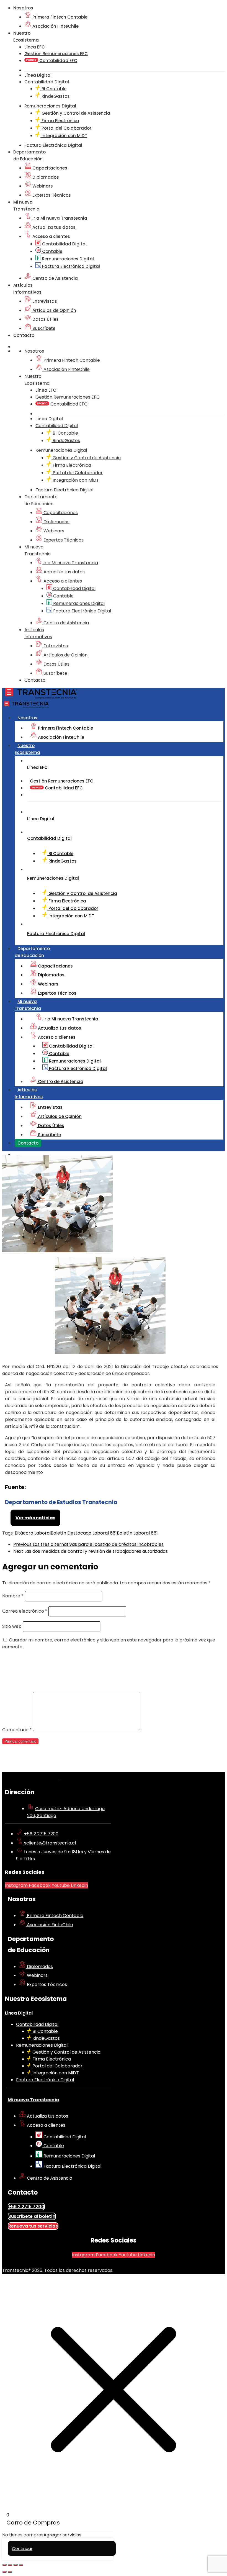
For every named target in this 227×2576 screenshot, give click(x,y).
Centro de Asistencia (55, 278)
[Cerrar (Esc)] (21, 2565)
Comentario (17, 1730)
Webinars (42, 186)
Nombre (13, 1596)
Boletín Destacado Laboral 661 (84, 1533)
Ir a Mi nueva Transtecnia (59, 218)
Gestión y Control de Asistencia (75, 113)
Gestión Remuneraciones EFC (56, 54)
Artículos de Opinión (54, 310)
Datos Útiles (45, 319)
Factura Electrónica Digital (70, 266)
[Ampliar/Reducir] (4, 2565)
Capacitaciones (49, 168)
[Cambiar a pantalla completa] (10, 2565)
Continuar (22, 2548)
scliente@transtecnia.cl (50, 1843)
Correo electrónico (25, 1611)
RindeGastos (55, 96)
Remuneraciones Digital (67, 259)
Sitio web (12, 1626)
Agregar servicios (62, 2535)
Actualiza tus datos (53, 227)
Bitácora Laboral (33, 1533)
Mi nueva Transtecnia (33, 2100)
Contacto (24, 335)
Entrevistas (44, 301)
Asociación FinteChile (55, 26)
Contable (52, 251)
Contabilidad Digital (64, 244)
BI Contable (53, 89)
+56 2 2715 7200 (41, 1834)
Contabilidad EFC (58, 61)
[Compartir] (16, 2565)
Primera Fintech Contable (59, 17)
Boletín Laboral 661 (137, 1533)
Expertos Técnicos (51, 195)
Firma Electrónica (60, 121)
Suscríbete (43, 328)
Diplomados (45, 177)
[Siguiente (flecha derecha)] (10, 2572)
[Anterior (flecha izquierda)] (4, 2572)
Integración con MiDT (64, 136)
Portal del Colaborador (66, 128)
